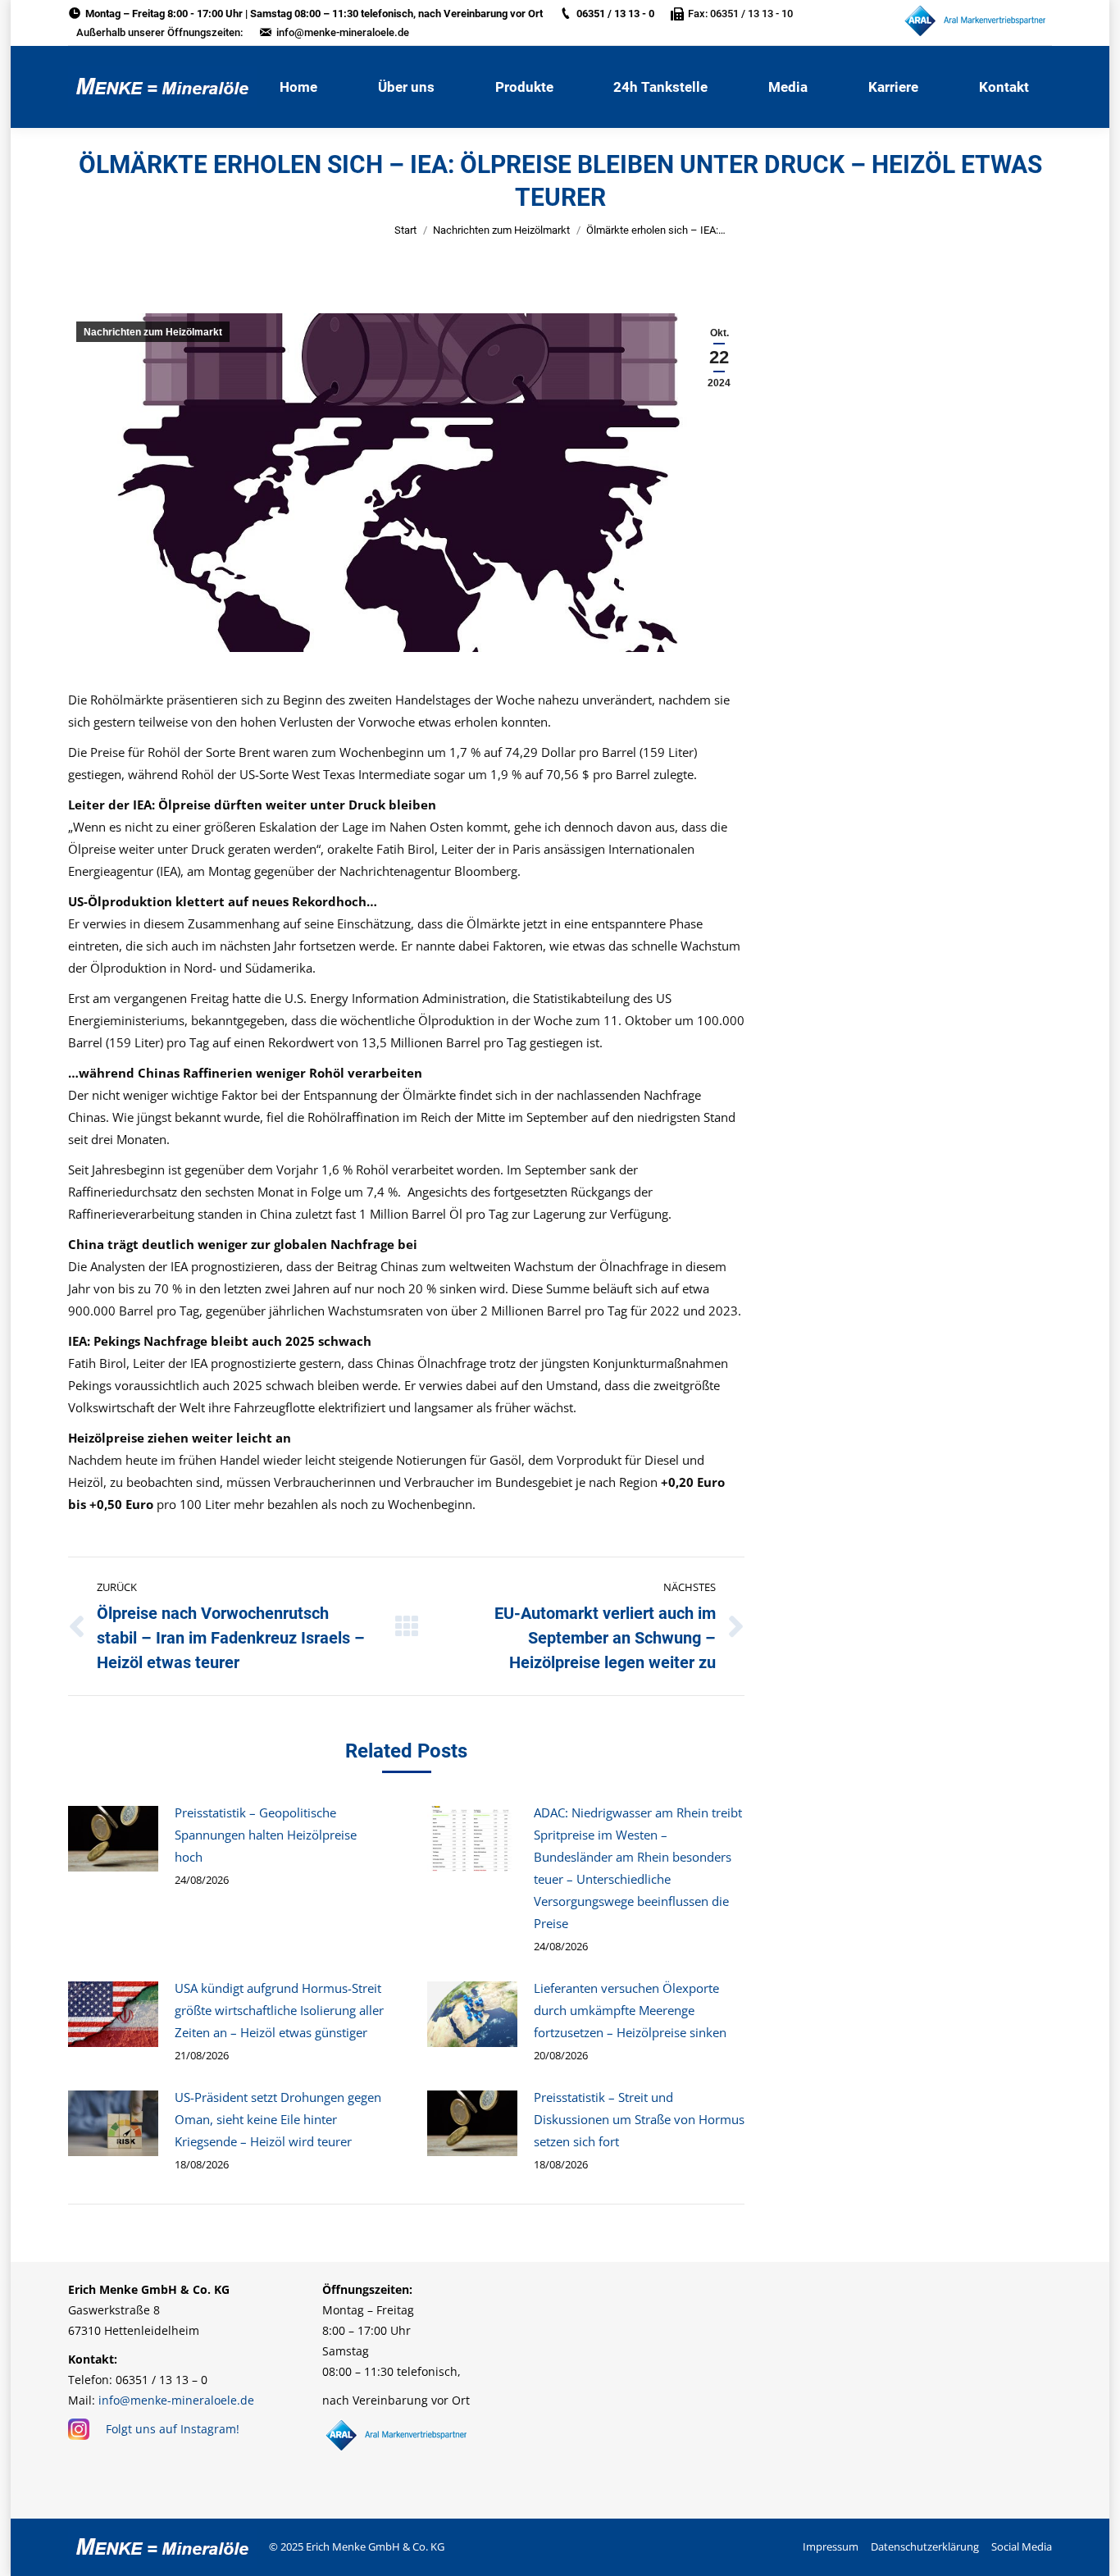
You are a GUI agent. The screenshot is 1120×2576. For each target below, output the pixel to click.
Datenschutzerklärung (925, 2546)
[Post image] (113, 1839)
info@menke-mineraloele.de (343, 32)
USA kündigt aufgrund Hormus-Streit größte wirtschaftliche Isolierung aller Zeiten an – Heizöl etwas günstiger (279, 2010)
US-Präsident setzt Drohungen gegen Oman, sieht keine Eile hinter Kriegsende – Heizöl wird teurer (278, 2119)
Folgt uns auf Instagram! (173, 2429)
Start (405, 230)
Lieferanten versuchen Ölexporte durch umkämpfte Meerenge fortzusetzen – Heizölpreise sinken (630, 2010)
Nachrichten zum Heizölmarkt (501, 230)
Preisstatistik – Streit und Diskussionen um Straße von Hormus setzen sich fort (639, 2119)
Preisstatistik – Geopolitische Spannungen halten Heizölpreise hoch (266, 1835)
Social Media (1022, 2546)
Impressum (831, 2546)
